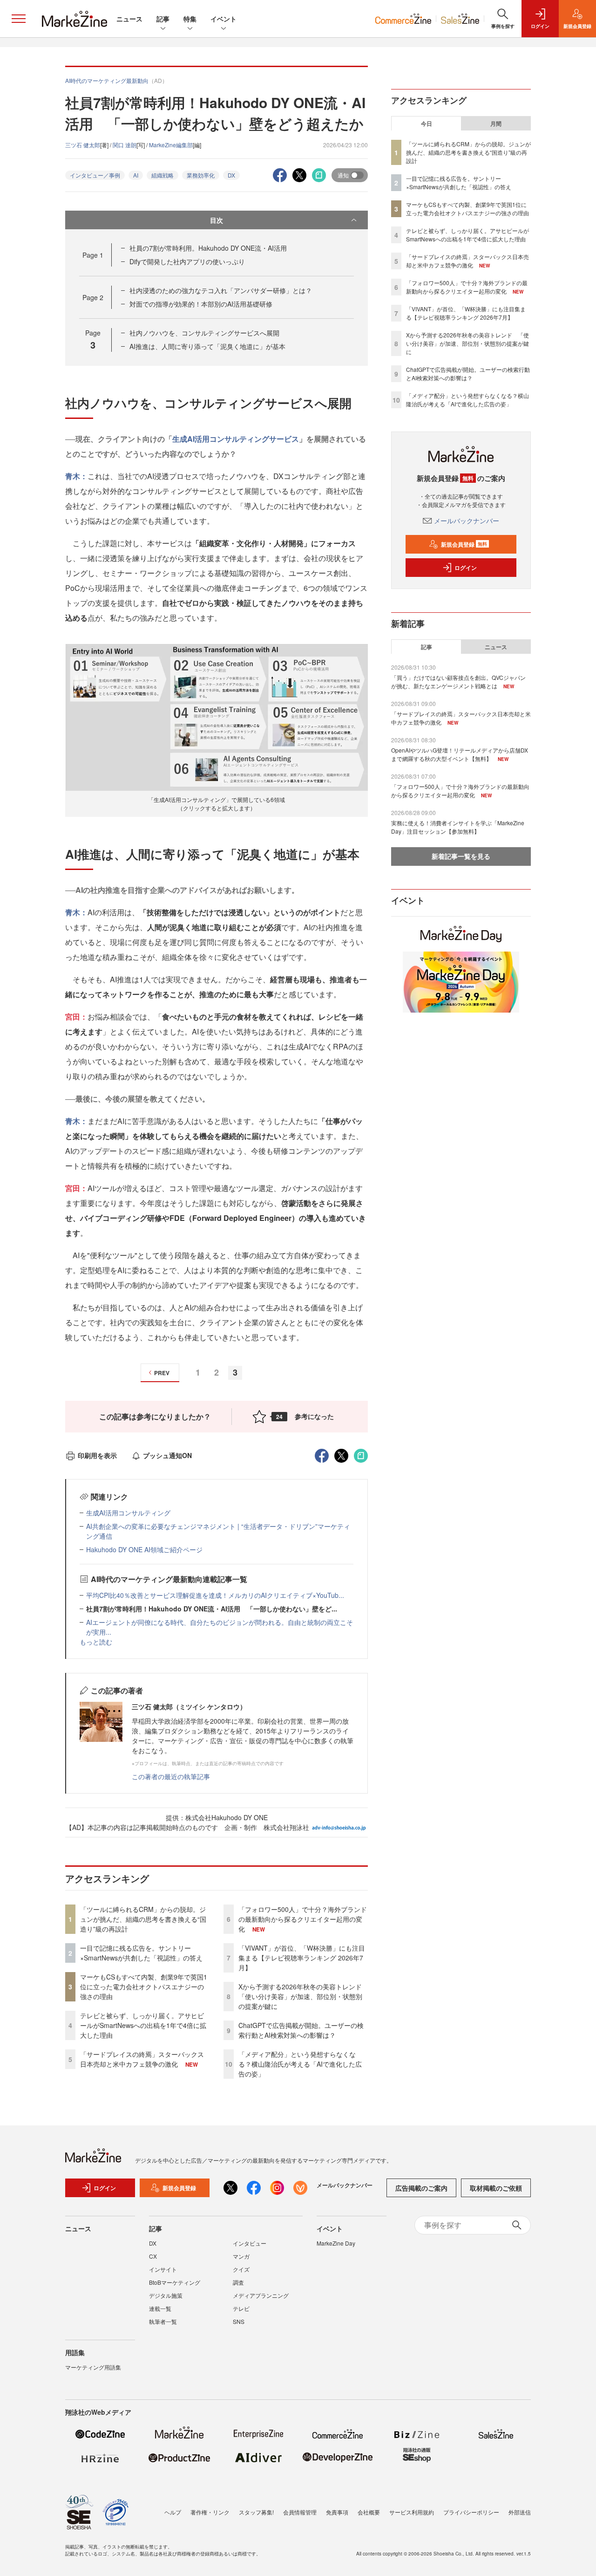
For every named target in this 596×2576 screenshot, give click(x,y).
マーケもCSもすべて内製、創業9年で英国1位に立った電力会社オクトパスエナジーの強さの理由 (144, 1987)
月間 (496, 123)
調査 (238, 2282)
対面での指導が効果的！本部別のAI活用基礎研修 (201, 304)
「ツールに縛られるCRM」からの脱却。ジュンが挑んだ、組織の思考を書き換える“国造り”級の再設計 (143, 1919)
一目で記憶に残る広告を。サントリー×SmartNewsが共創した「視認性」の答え (141, 1953)
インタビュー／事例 (95, 175)
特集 (190, 19)
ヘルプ (173, 2512)
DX (231, 175)
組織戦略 (163, 175)
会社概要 (369, 2512)
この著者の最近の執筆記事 (171, 1776)
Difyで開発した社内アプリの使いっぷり (187, 261)
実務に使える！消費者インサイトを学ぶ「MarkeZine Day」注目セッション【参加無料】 (458, 827)
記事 (163, 19)
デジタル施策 (166, 2295)
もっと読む (96, 1642)
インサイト (163, 2269)
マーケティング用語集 (93, 2367)
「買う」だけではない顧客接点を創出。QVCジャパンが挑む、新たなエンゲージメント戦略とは (458, 682)
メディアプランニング (261, 2295)
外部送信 (520, 2512)
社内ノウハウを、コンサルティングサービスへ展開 (204, 333)
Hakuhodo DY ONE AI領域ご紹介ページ (144, 1549)
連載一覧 (160, 2308)
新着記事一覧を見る (461, 856)
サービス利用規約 (412, 2512)
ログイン (466, 568)
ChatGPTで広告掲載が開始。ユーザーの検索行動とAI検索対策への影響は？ (301, 2030)
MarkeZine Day (336, 2243)
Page (93, 255)
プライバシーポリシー (471, 2512)
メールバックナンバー (467, 521)
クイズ (241, 2269)
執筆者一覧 (163, 2321)
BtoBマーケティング (175, 2282)
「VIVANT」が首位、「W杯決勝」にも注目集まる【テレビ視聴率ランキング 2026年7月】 (302, 1958)
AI (136, 175)
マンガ (241, 2256)
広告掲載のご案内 (421, 2188)
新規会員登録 (464, 544)
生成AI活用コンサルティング (128, 1513)
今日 (427, 123)
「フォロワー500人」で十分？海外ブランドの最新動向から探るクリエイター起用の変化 (303, 1919)
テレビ (241, 2308)
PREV (162, 1373)
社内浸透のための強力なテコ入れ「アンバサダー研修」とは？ (221, 290)
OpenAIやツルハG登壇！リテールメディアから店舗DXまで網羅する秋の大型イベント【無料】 (460, 754)
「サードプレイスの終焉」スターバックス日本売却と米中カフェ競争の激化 (142, 2059)
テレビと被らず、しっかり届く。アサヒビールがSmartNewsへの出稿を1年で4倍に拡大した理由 (143, 2025)
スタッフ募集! (256, 2512)
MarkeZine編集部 (171, 145)
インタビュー (250, 2243)
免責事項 (337, 2512)
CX (153, 2256)
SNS (239, 2321)
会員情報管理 (300, 2512)
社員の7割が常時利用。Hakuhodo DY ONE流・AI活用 (208, 248)
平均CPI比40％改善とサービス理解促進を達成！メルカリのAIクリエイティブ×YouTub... (215, 1595)
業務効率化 (201, 175)
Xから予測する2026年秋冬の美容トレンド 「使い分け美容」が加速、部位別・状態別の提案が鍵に (303, 1996)
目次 (217, 220)
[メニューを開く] (19, 19)
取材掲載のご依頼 (496, 2188)
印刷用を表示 (97, 1455)
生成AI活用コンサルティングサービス (236, 439)
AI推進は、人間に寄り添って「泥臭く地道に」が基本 (207, 346)
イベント (223, 19)
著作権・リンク (210, 2512)
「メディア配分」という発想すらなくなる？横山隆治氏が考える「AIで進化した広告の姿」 (300, 2064)
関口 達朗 (125, 145)
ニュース (129, 19)
